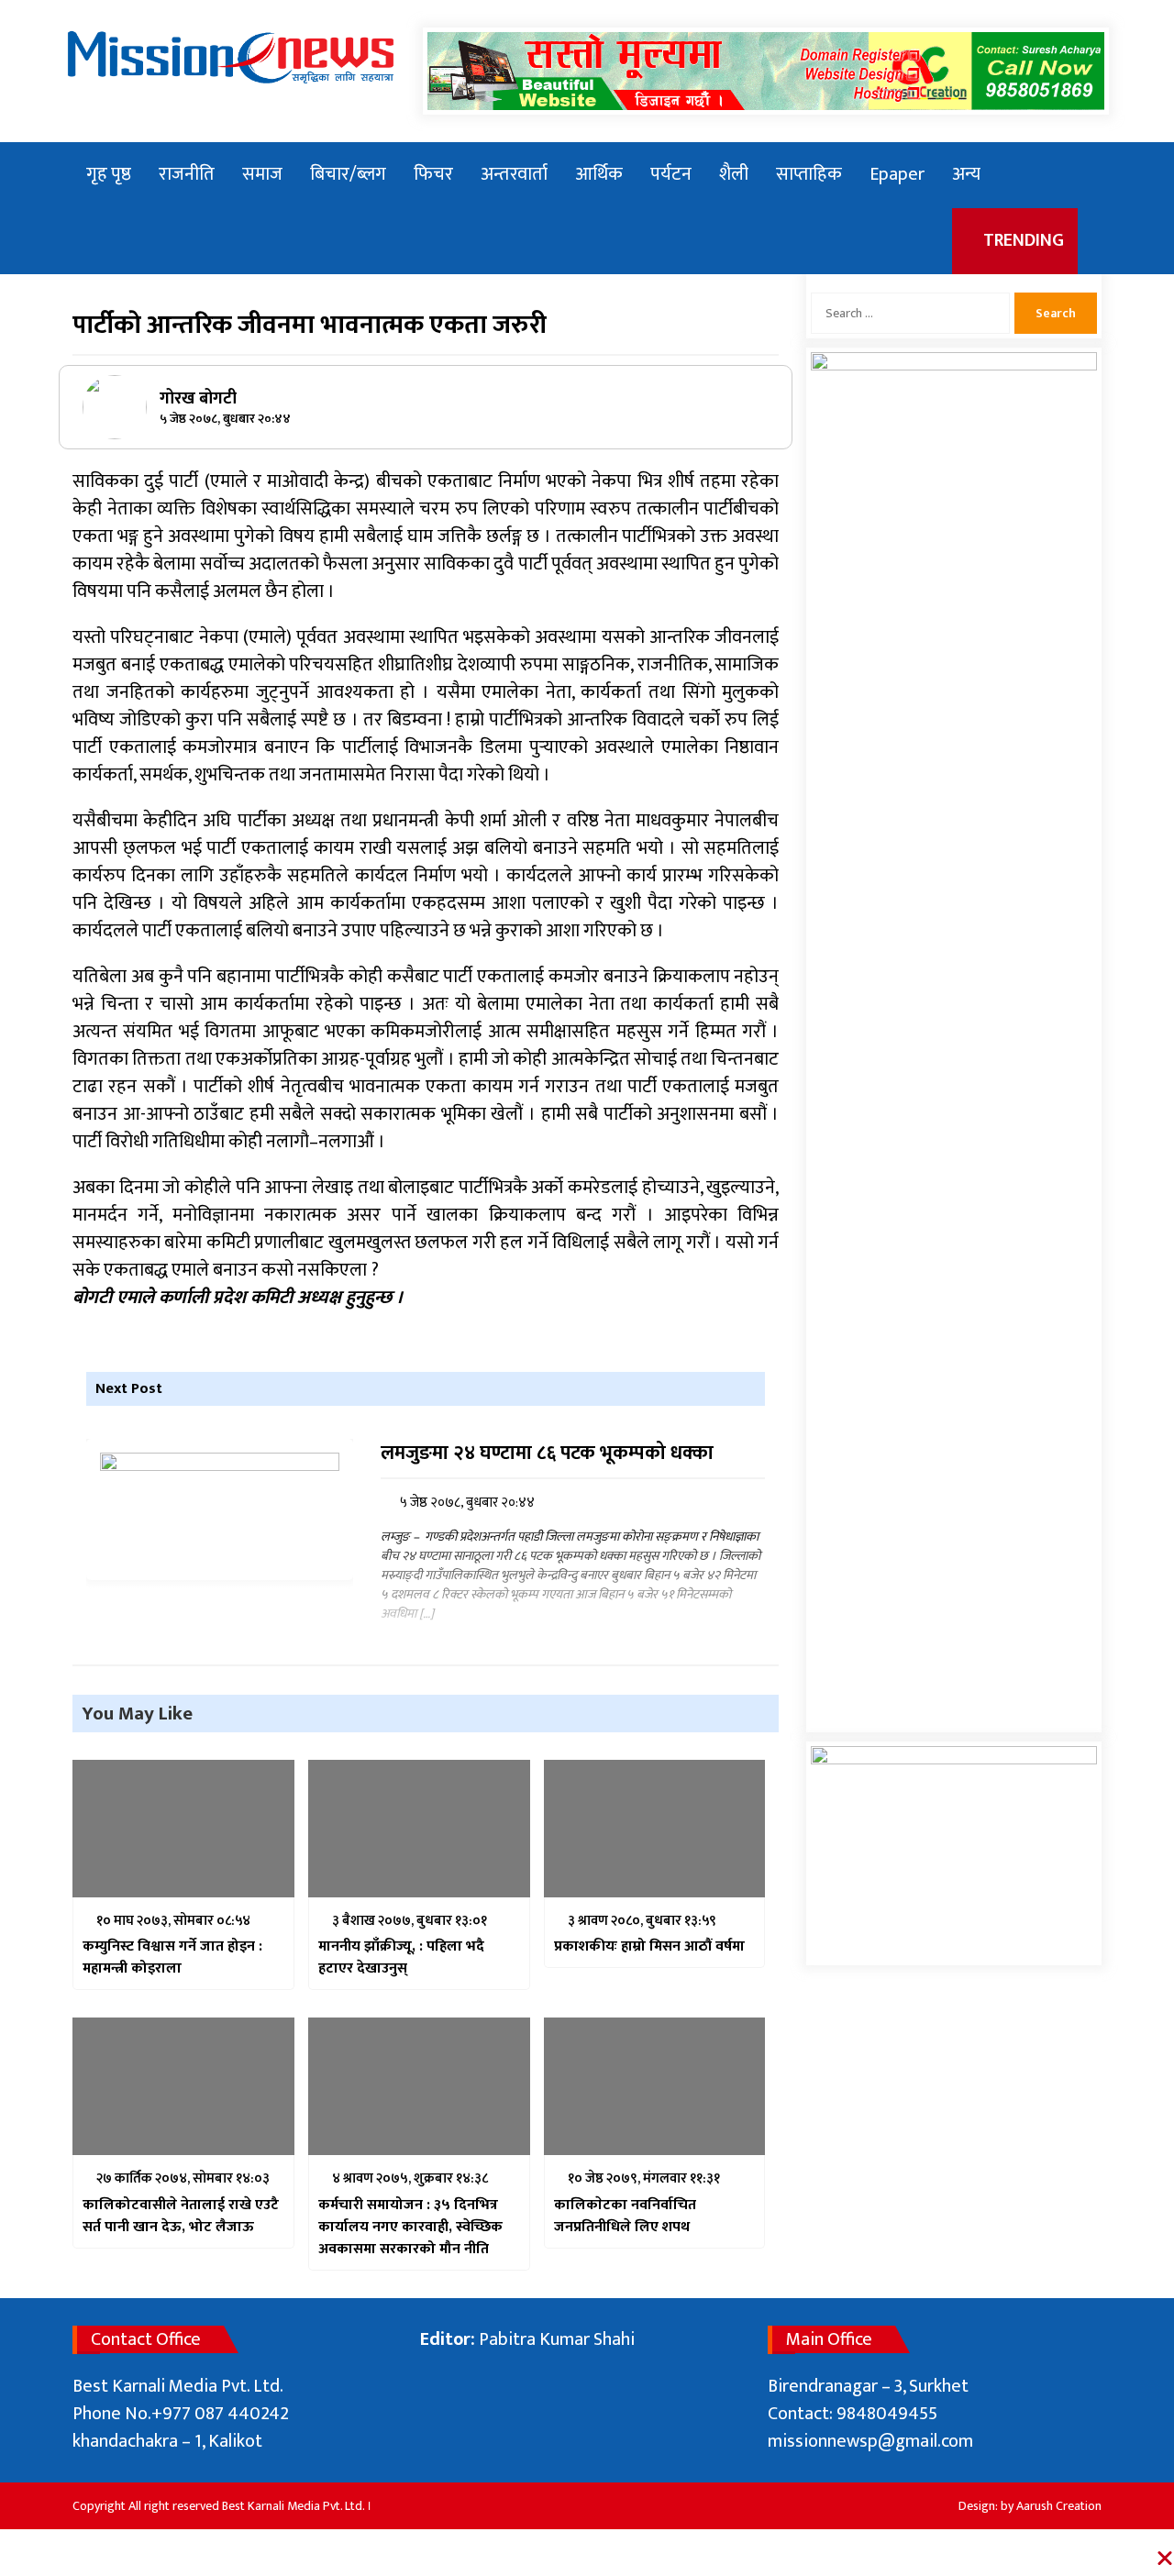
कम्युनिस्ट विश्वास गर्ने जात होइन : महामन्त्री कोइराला (172, 1958)
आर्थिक (599, 174)
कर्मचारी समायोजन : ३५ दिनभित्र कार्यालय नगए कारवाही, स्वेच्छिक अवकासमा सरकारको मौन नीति (410, 2228)
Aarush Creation (1059, 2506)
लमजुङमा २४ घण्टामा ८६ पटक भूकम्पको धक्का (547, 1454)
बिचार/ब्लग (348, 174)
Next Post (129, 1389)
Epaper (897, 174)
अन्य (966, 174)
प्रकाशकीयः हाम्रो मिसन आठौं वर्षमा (649, 1947)
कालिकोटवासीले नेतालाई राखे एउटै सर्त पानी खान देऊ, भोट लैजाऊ (181, 2217)
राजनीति (187, 174)
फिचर (433, 174)
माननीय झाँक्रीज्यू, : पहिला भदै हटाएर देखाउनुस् (401, 1958)
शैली (734, 174)
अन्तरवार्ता (514, 174)
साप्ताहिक (809, 174)
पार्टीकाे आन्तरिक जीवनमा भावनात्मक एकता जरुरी (310, 325)
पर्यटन (671, 174)
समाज (262, 174)
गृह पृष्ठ (109, 174)
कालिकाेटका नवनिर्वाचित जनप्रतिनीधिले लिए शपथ (625, 2217)
